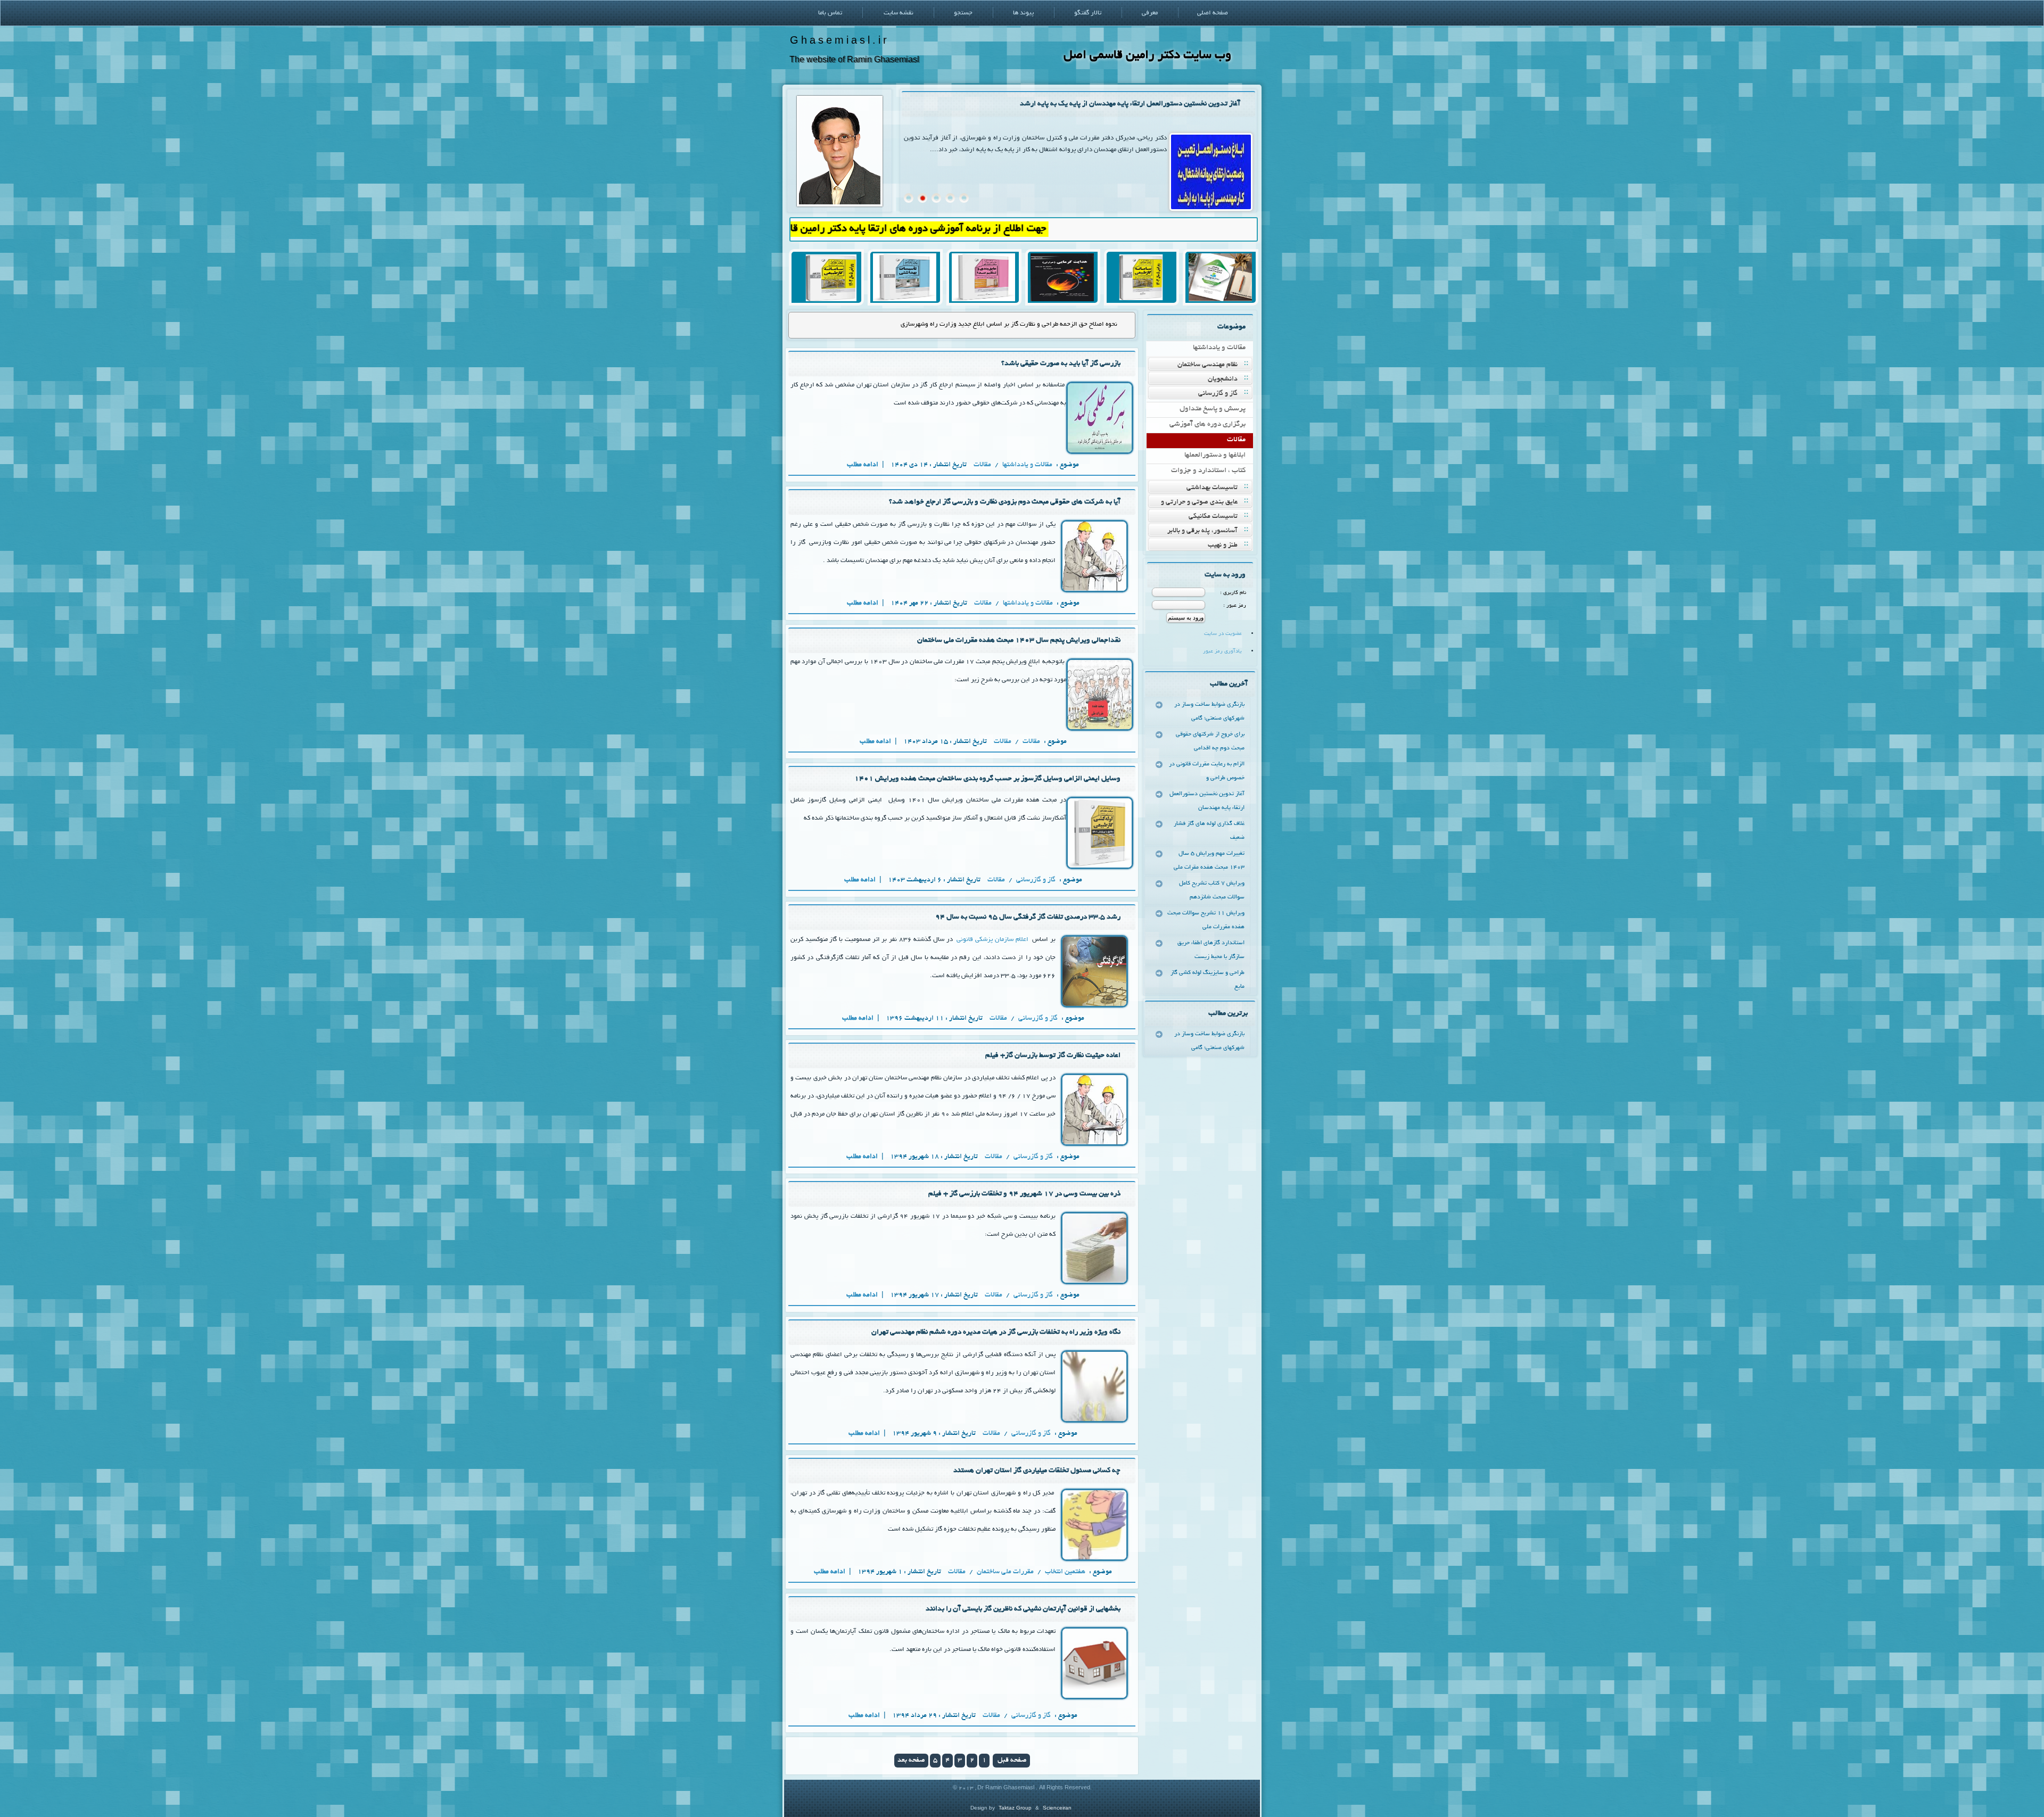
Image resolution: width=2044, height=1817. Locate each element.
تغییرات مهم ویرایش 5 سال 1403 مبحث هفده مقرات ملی (1209, 861)
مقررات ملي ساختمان (1005, 1572)
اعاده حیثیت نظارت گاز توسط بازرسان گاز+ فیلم (1053, 1056)
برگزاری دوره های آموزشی (1208, 424)
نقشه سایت (899, 13)
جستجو (963, 13)
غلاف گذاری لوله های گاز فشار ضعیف (1209, 831)
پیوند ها (1023, 13)
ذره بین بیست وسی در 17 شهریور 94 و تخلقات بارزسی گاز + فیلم (1024, 1194)
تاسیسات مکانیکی (1213, 517)
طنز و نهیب (1223, 546)
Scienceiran (1057, 1808)
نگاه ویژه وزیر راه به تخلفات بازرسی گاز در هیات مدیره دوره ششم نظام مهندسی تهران (996, 1332)
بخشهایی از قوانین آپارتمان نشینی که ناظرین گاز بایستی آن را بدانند (1023, 1609)
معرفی (1150, 13)
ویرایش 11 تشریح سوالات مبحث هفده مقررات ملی (1206, 920)
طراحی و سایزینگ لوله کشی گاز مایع (1208, 980)
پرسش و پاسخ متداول (1213, 409)
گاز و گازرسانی (1218, 394)
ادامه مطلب (863, 465)
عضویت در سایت (1223, 634)
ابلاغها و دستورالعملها (1215, 455)
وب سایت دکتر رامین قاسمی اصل (1147, 56)
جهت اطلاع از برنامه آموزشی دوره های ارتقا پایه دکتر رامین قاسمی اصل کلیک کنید (984, 229)
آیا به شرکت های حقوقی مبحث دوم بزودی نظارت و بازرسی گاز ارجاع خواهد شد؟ (1005, 502)
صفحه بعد (911, 1761)
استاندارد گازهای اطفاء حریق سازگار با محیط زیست (1211, 950)
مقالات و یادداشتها (1219, 348)
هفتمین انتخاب (1065, 1572)
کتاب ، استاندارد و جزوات (1208, 471)
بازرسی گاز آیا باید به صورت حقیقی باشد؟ (1064, 324)
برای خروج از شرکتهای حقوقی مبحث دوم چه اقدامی (1210, 741)
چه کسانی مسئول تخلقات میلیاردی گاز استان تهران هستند (1037, 1471)
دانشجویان (1223, 379)
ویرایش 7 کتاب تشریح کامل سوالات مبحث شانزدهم (1212, 890)
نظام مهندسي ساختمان (1208, 365)
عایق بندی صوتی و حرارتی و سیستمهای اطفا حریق (1206, 503)
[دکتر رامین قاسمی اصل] (840, 205)
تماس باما (830, 13)
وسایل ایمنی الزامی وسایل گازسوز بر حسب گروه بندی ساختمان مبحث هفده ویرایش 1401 (987, 779)
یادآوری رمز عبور (1222, 652)
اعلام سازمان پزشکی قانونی (992, 940)
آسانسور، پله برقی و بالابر (1202, 531)
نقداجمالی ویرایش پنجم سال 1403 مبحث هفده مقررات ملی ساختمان (1019, 641)
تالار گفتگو (1088, 13)
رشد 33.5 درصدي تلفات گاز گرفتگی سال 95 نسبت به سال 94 (1028, 917)
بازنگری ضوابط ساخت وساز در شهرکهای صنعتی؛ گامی (1209, 712)
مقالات (1236, 440)
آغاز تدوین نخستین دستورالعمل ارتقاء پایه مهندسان (1207, 801)
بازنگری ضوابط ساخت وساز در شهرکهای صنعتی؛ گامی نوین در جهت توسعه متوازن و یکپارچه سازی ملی (1094, 104)
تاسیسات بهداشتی (1212, 488)
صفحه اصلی (1213, 13)
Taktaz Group (1015, 1808)
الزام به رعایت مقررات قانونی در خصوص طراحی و (1207, 771)
